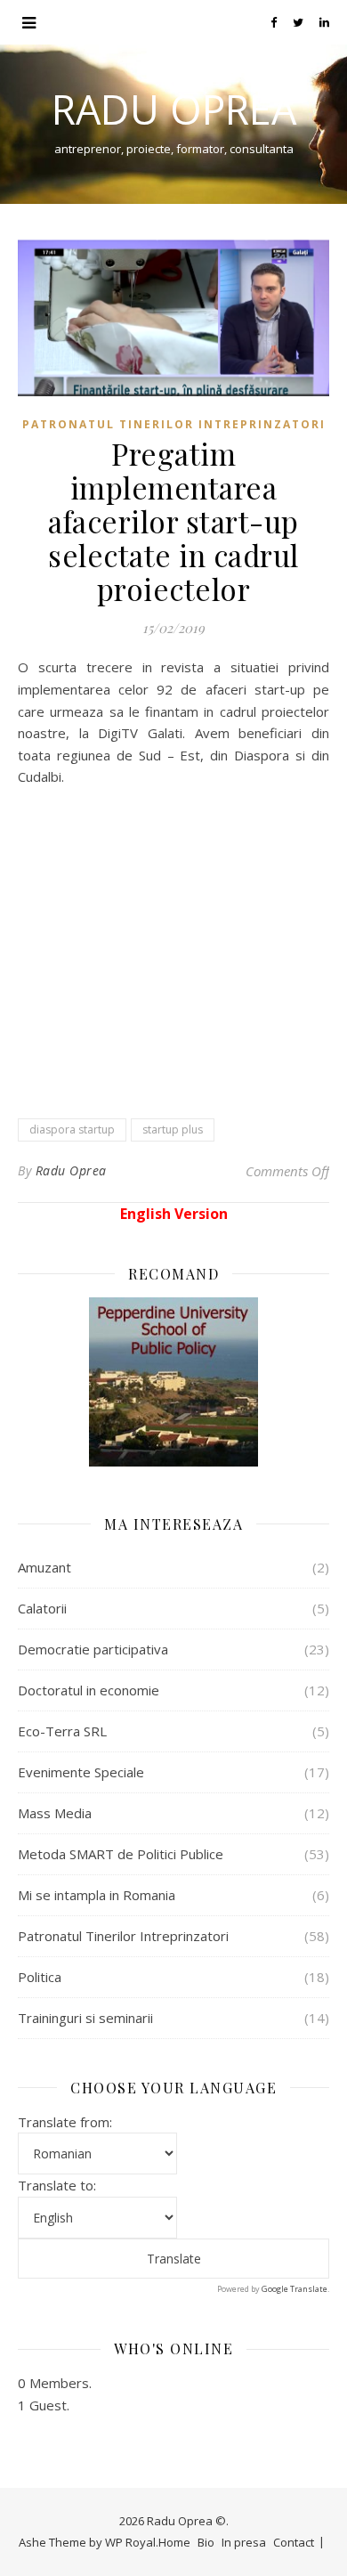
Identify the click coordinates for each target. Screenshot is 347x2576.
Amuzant (44, 1567)
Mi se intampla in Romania (97, 1895)
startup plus (173, 1130)
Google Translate (295, 2289)
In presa (244, 2542)
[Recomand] (173, 1382)
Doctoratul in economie (89, 1690)
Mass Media (55, 1813)
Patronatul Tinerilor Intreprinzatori (174, 424)
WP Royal (130, 2542)
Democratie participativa (93, 1649)
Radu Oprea (174, 109)
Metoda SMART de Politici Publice (121, 1854)
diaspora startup (72, 1130)
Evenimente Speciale (81, 1772)
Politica (40, 1977)
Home (174, 2542)
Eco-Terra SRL (62, 1731)
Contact (294, 2542)
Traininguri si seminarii (85, 2018)
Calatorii (42, 1608)
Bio (206, 2542)
